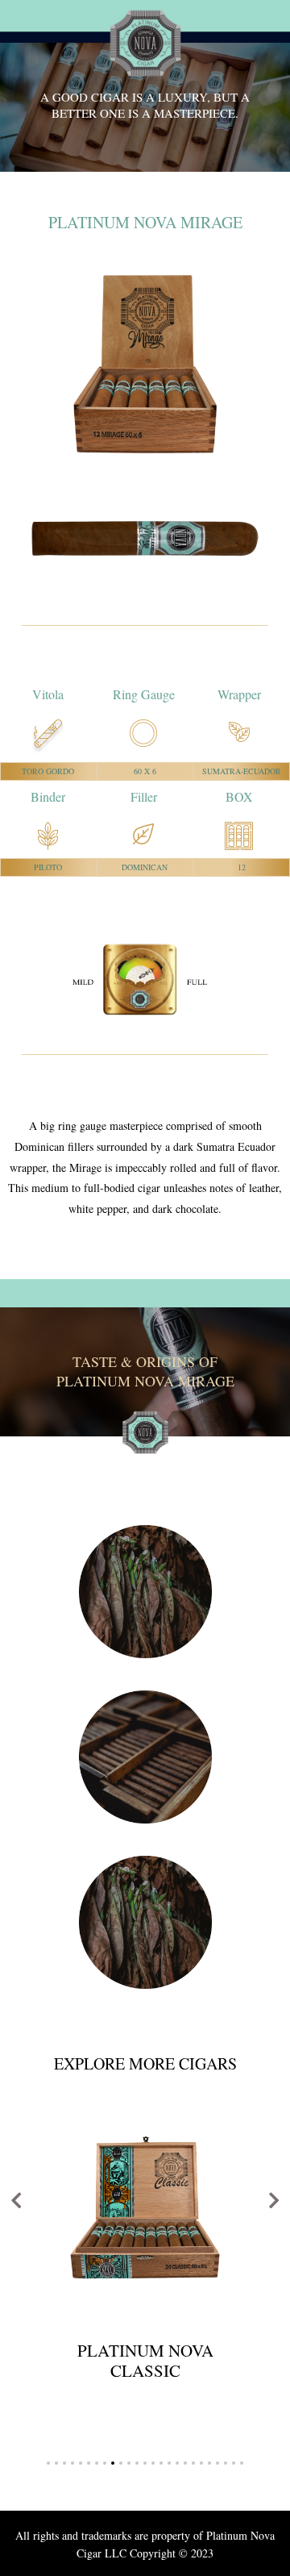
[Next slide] (274, 2199)
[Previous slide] (16, 2199)
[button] (48, 2463)
